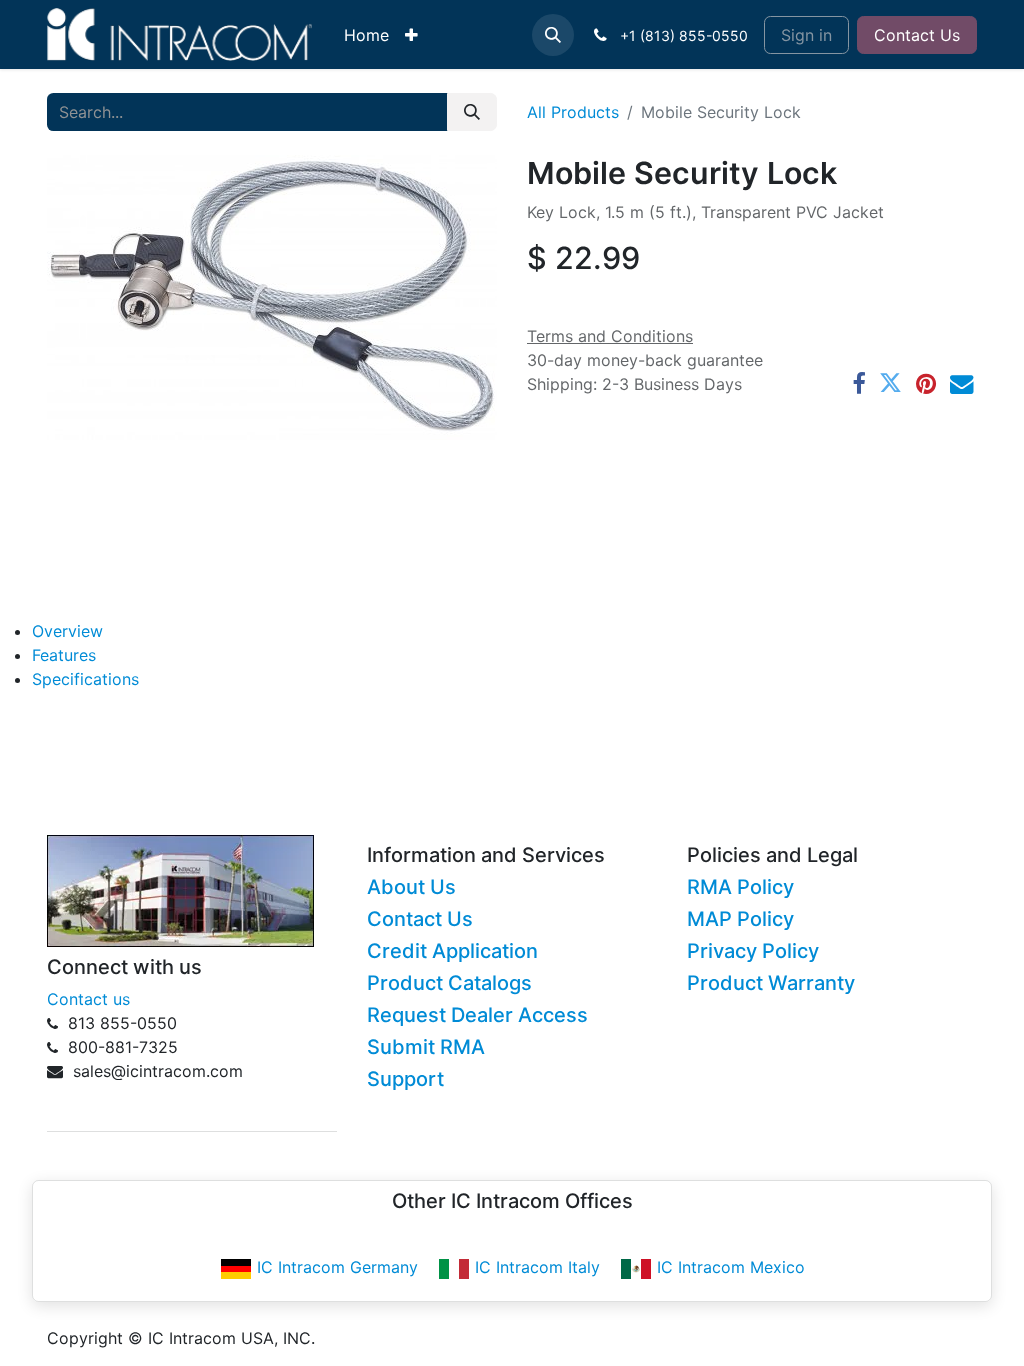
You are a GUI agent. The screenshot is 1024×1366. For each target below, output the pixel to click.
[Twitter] (890, 383)
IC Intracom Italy (537, 1267)
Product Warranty (771, 983)
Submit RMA (426, 1047)
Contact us (88, 999)
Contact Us (917, 35)
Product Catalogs (449, 983)
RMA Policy (740, 887)
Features (64, 655)
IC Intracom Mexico (731, 1267)
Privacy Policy (753, 951)
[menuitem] (366, 35)
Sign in (806, 35)
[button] (553, 35)
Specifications (85, 679)
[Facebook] (858, 383)
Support (405, 1079)
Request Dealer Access (477, 1015)
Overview (67, 631)
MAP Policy (740, 919)
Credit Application (452, 951)
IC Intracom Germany (337, 1267)
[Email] (961, 383)
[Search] (472, 112)
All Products (573, 112)
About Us (411, 887)
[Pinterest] (926, 383)
